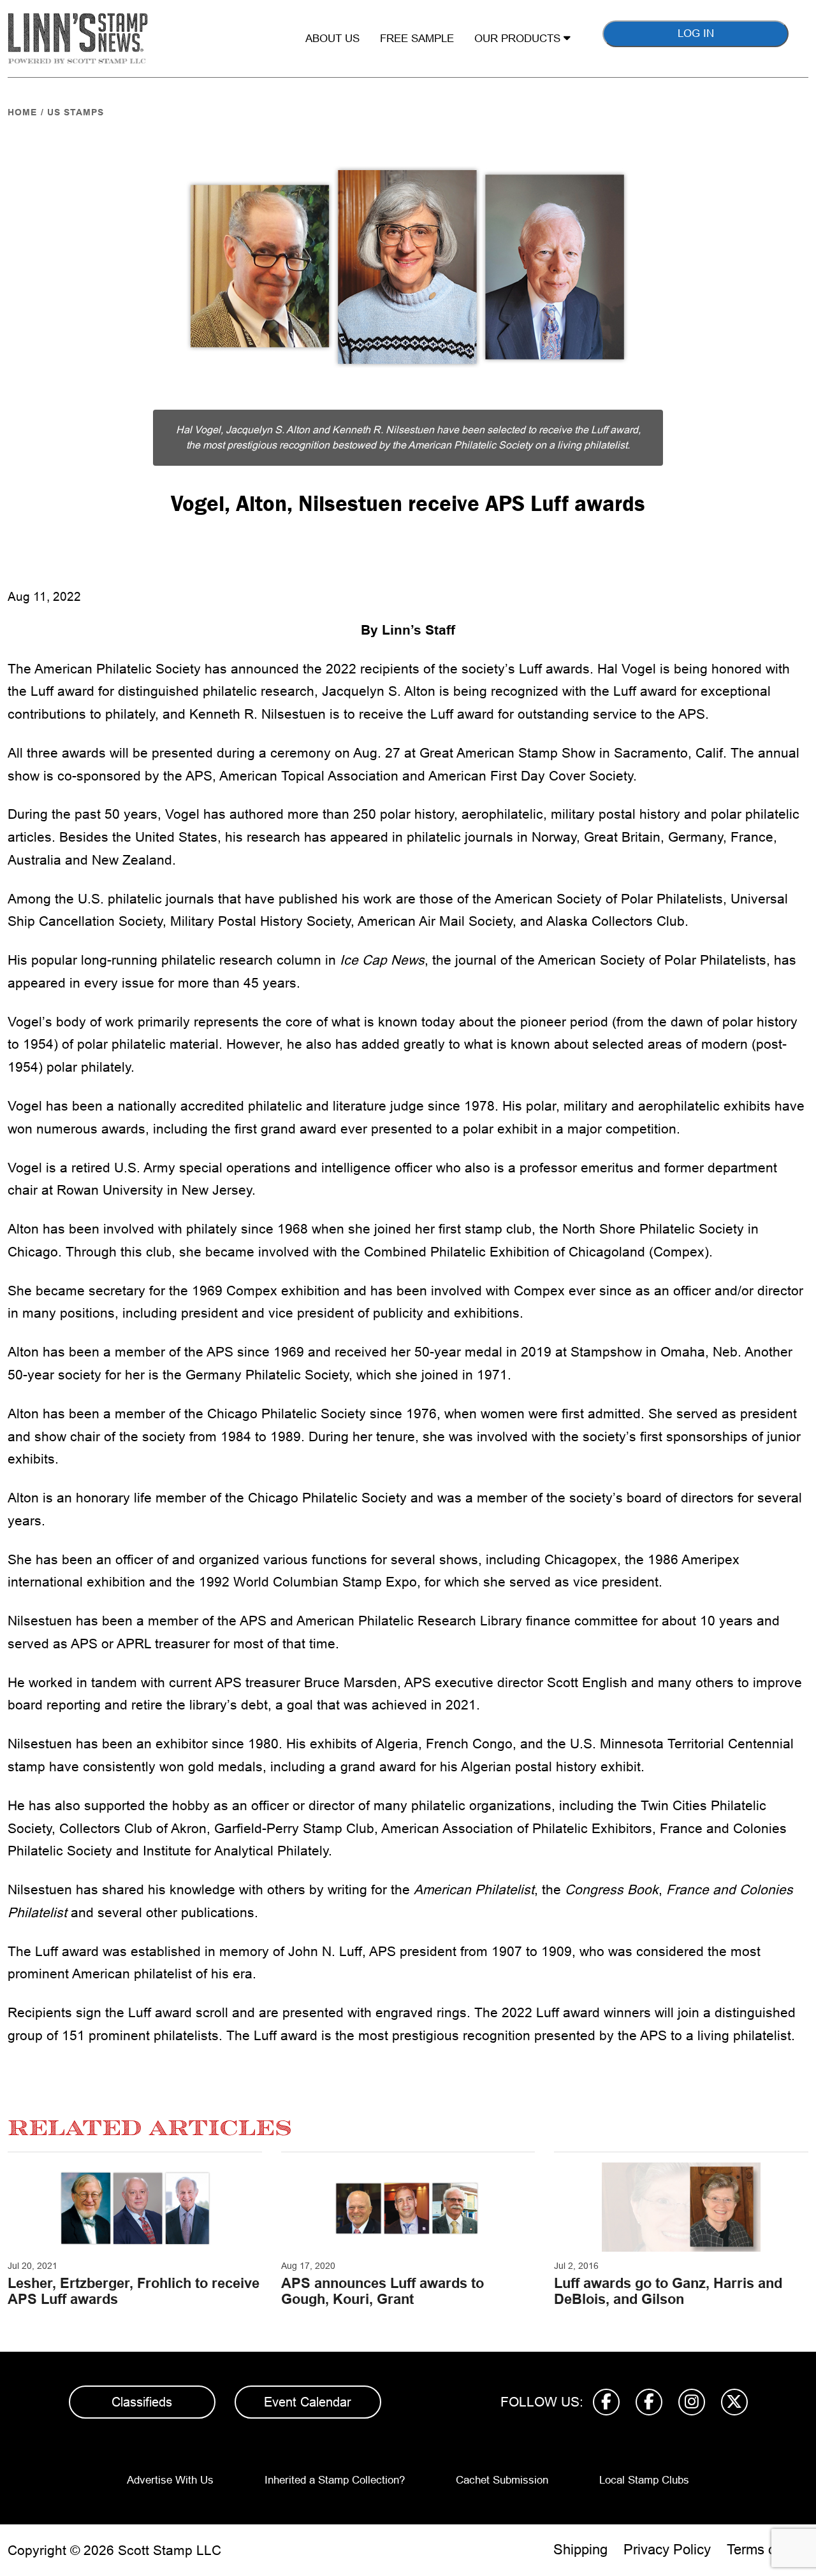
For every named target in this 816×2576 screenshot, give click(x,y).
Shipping (580, 2550)
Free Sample (417, 39)
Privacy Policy (667, 2550)
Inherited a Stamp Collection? (335, 2480)
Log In (696, 33)
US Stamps (76, 112)
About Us (332, 39)
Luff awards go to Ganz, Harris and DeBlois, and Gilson (668, 2291)
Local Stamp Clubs (644, 2480)
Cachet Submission (502, 2480)
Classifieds (142, 2402)
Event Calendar (308, 2402)
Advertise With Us (170, 2480)
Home (22, 112)
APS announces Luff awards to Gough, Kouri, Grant (382, 2291)
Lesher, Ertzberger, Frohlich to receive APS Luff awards (134, 2291)
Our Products (519, 39)
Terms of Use (768, 2550)
